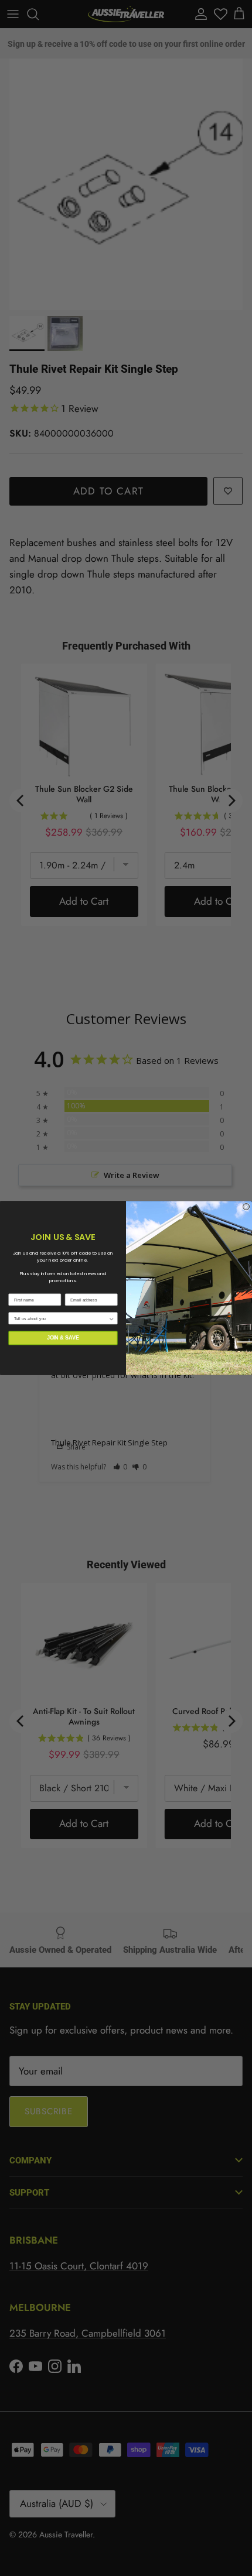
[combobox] (61, 1318)
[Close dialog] (246, 1207)
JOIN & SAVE (63, 1337)
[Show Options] (112, 1318)
